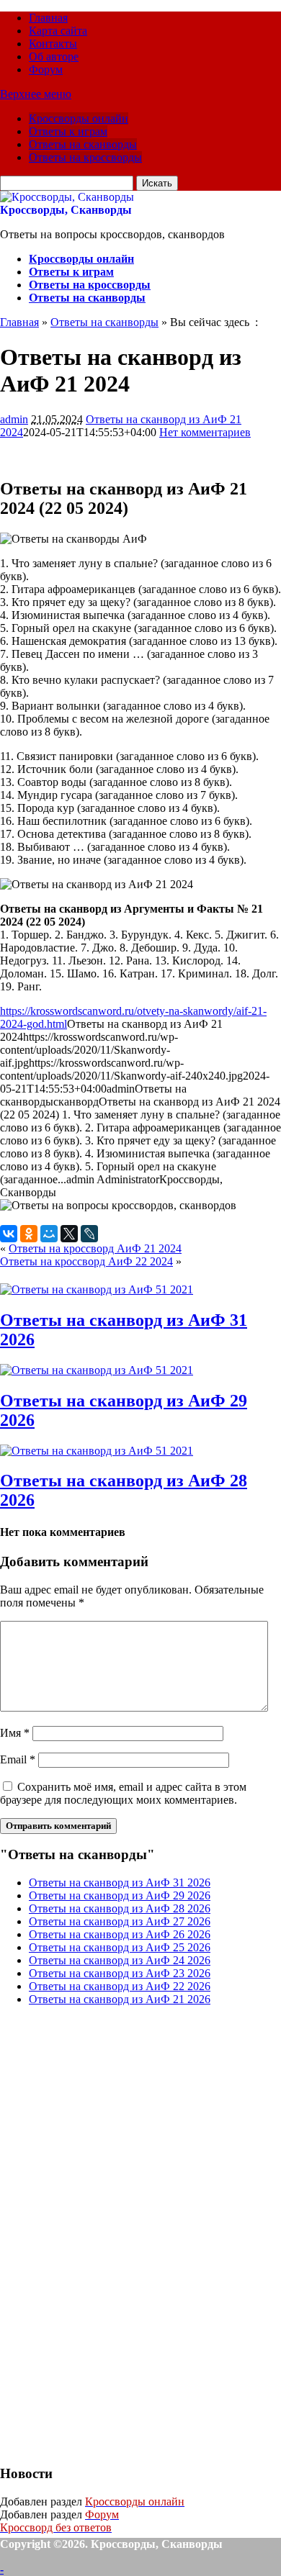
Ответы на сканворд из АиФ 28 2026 (120, 1908)
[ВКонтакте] (9, 1234)
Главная (48, 18)
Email (18, 1759)
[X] (69, 1234)
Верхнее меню (36, 94)
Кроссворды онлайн (79, 118)
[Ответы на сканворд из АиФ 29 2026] (97, 1370)
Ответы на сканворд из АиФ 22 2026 (120, 1986)
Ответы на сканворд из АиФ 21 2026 (120, 1999)
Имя (15, 1733)
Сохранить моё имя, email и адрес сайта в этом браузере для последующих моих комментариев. (123, 1793)
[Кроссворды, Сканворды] (67, 197)
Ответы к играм (68, 131)
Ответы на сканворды (83, 144)
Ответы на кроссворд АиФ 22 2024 (86, 1261)
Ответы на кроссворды (85, 157)
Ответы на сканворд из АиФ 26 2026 (120, 1934)
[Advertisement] (108, 2233)
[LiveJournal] (89, 1234)
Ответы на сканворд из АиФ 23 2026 (120, 1973)
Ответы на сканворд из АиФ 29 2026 (120, 1895)
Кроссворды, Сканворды (66, 210)
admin (14, 419)
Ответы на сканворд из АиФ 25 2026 (120, 1947)
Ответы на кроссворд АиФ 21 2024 (95, 1248)
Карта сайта (58, 31)
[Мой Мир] (49, 1234)
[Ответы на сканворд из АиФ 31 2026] (97, 1289)
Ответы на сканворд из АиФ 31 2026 (120, 1883)
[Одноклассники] (29, 1234)
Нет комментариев (205, 432)
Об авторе (54, 57)
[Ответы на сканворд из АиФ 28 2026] (97, 1451)
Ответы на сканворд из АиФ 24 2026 (120, 1960)
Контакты (53, 44)
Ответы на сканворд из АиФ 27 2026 (120, 1921)
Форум (46, 69)
